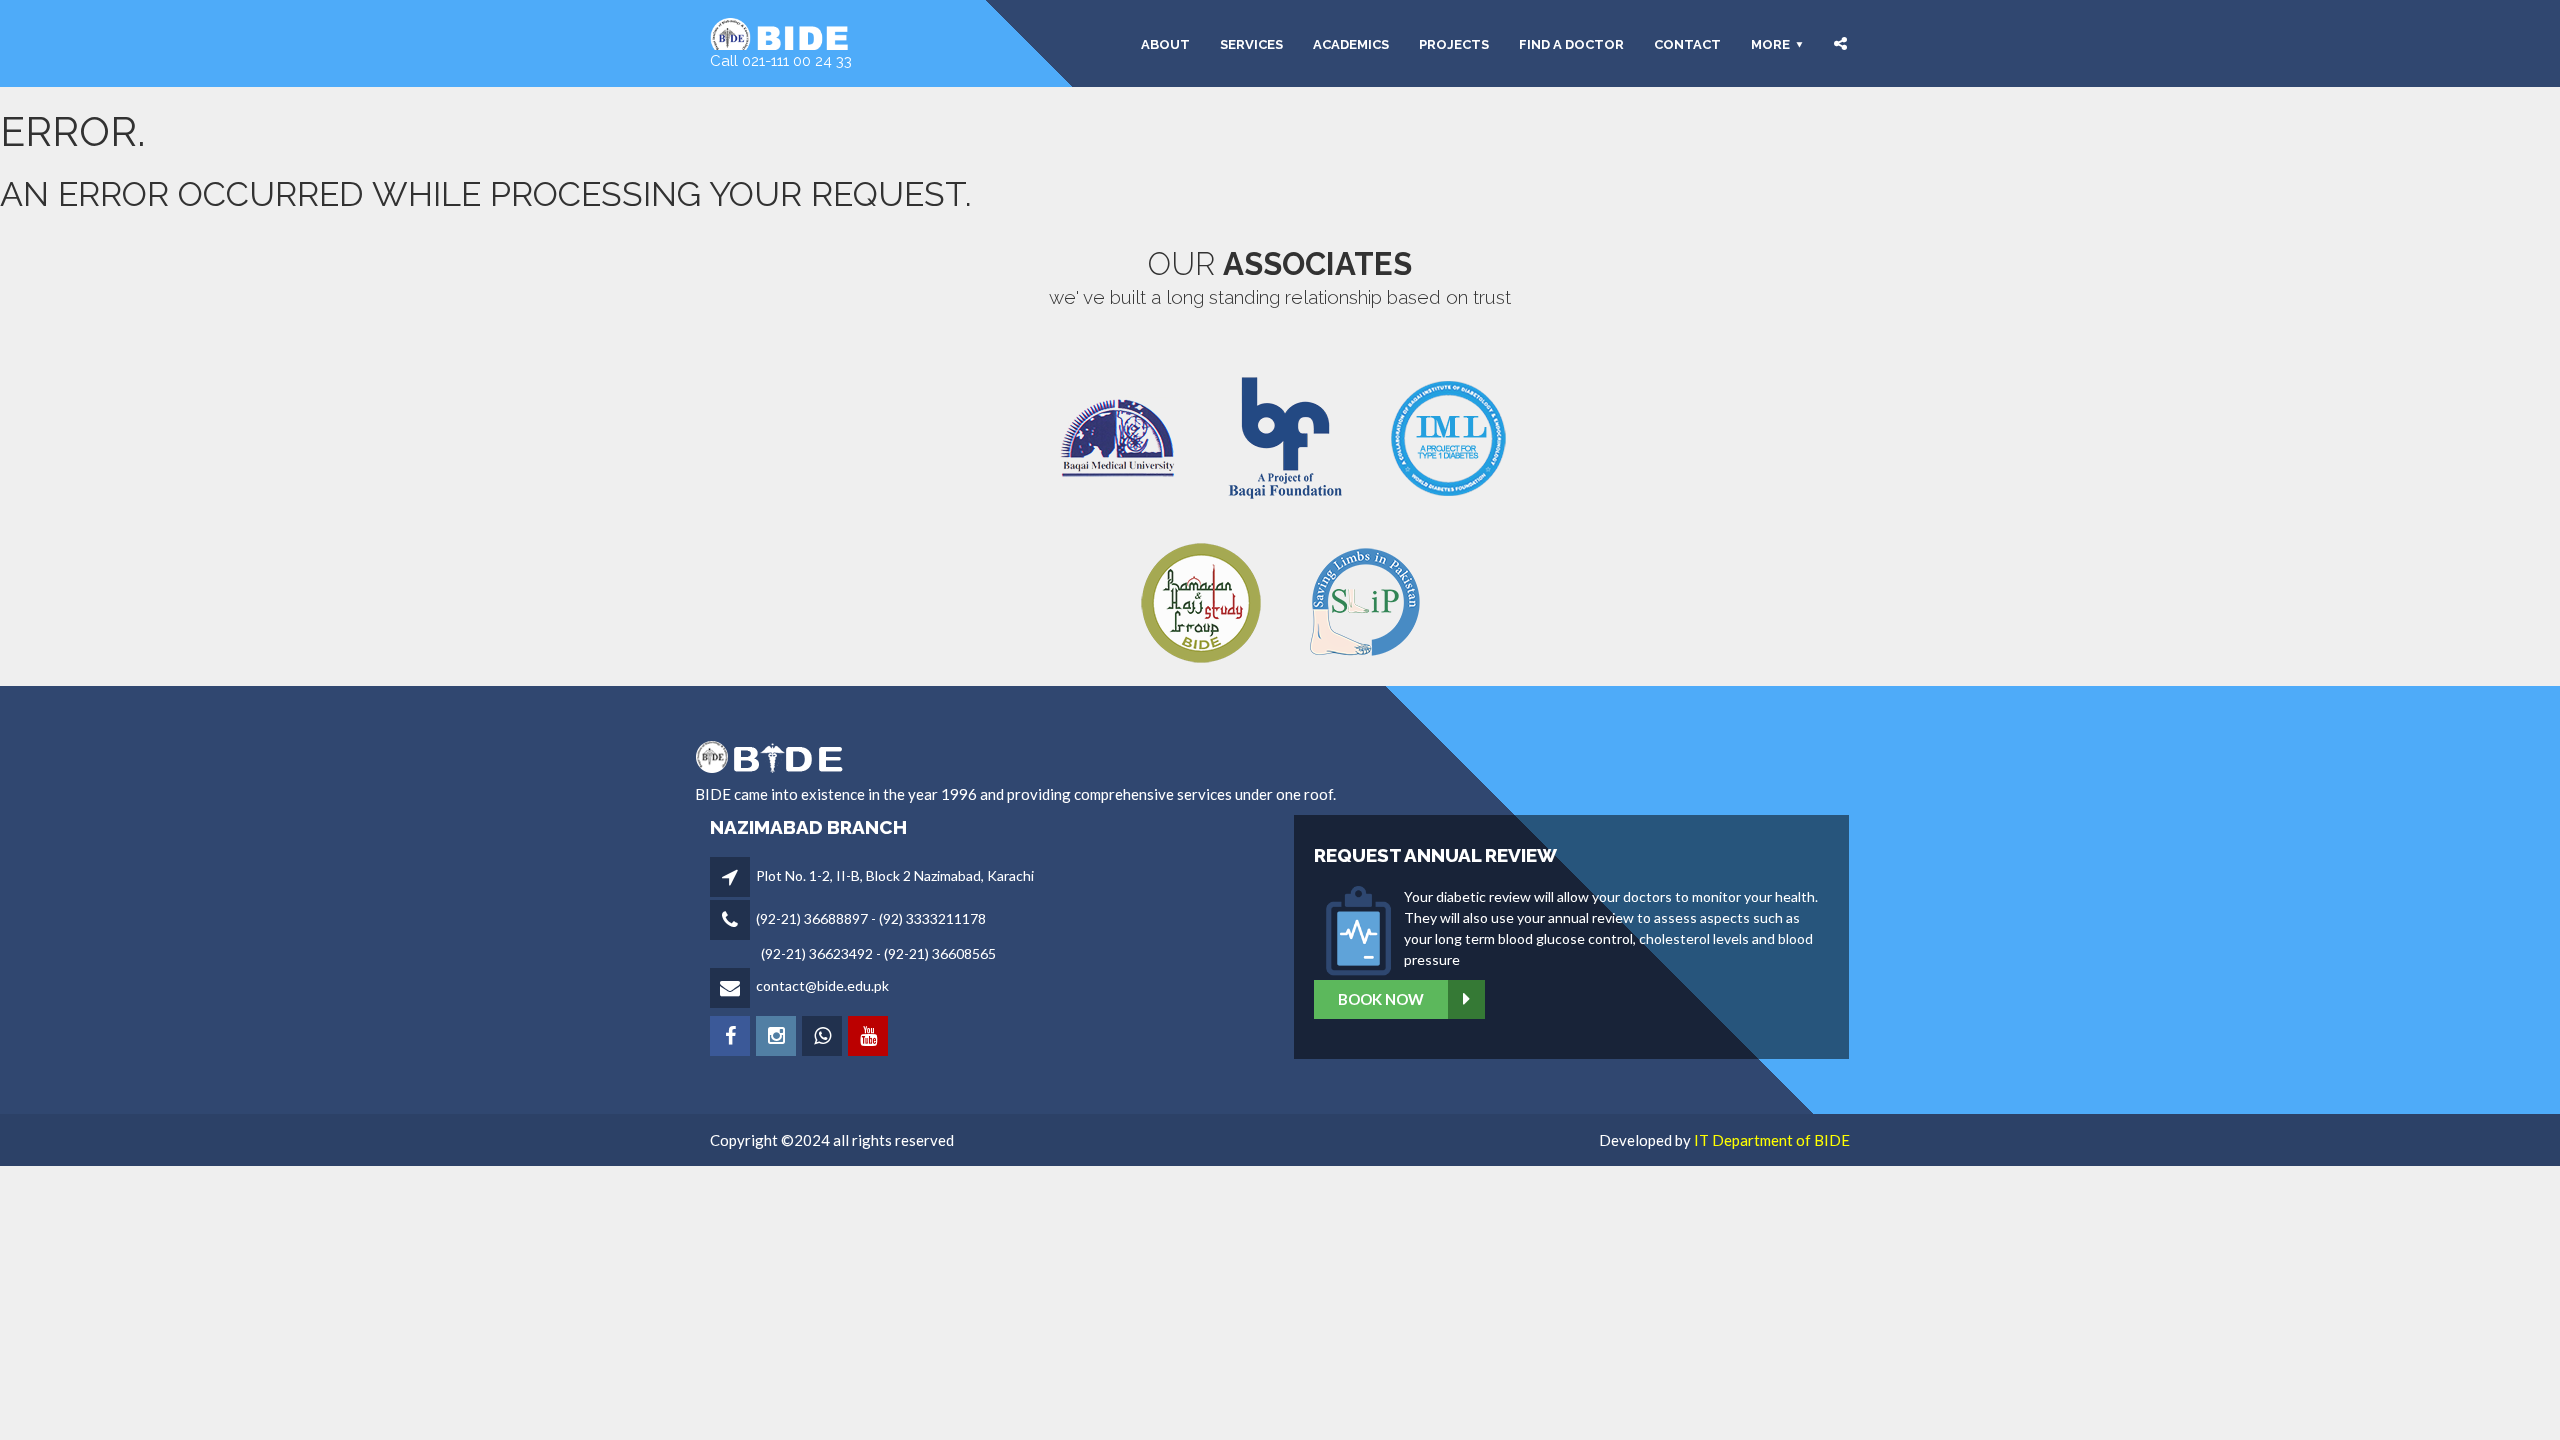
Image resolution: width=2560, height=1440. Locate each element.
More (1770, 43)
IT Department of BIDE (1772, 1140)
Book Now (1381, 999)
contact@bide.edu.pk (822, 985)
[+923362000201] (823, 1037)
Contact (1687, 43)
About (1165, 43)
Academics (1351, 43)
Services (1251, 43)
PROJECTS (1454, 43)
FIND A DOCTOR (1571, 43)
